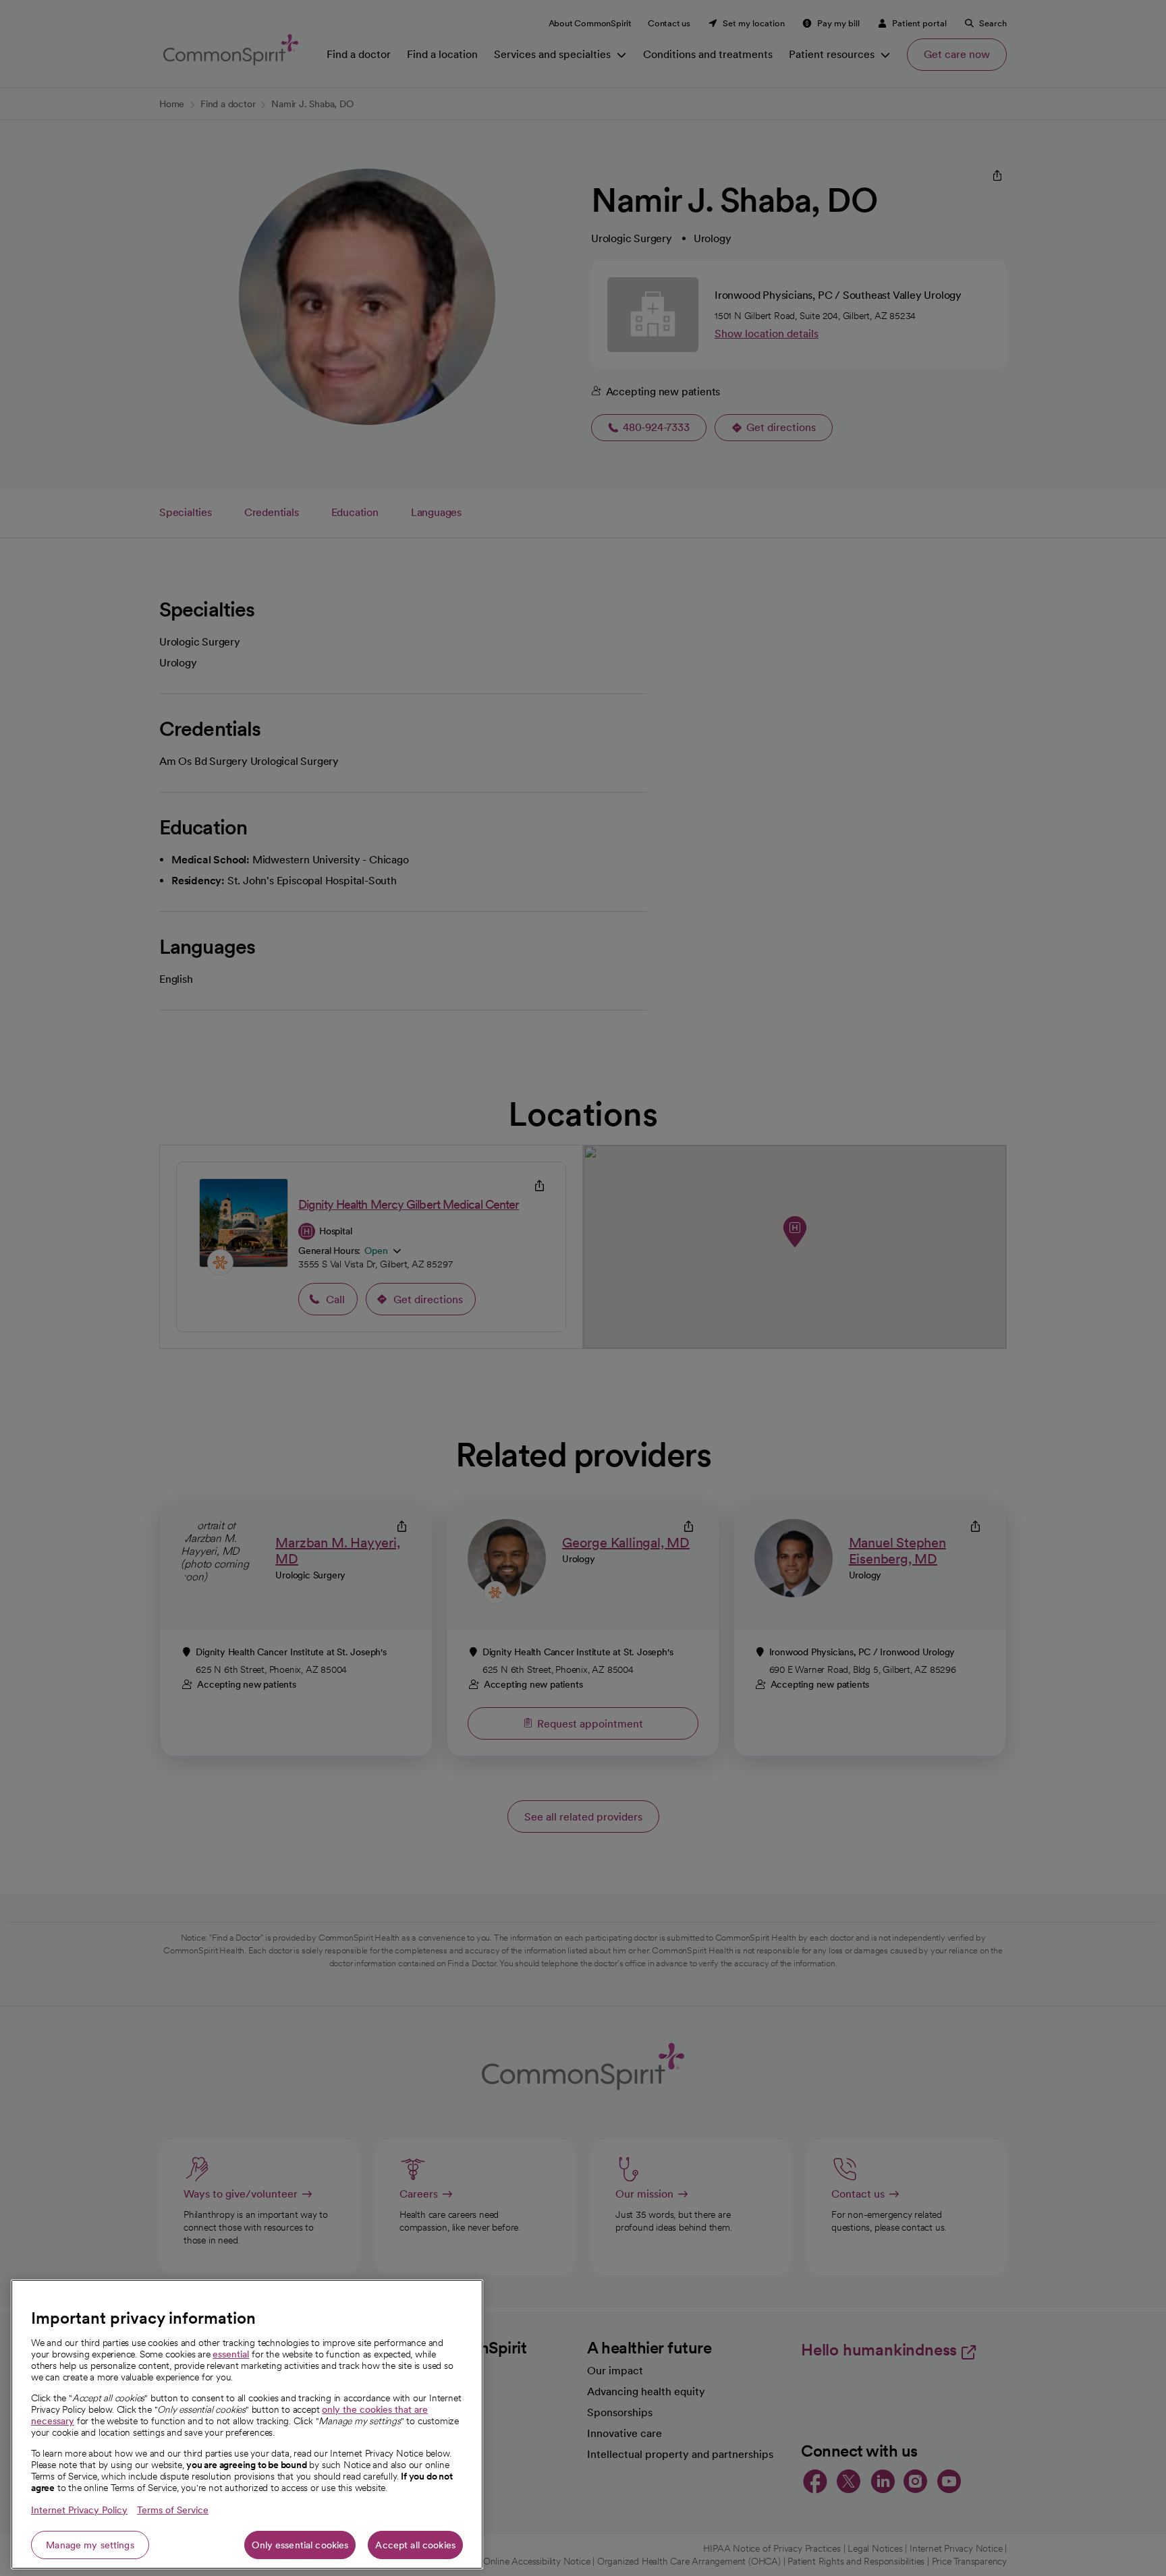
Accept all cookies (415, 2545)
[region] (247, 2424)
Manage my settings (90, 2545)
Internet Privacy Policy (79, 2510)
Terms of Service (173, 2510)
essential (231, 2354)
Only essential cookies (300, 2545)
